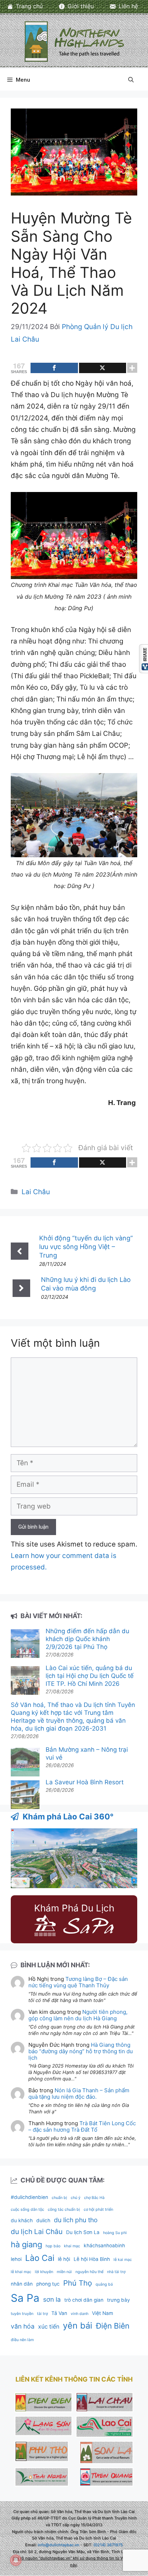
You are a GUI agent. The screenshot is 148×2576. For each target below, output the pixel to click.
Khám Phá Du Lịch (74, 1908)
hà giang (26, 2244)
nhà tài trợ (116, 2272)
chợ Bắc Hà (94, 2198)
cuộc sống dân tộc (27, 2210)
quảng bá (104, 2284)
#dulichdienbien (29, 2197)
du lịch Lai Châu (37, 2232)
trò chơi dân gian (84, 2300)
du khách (22, 2220)
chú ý (76, 2198)
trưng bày (119, 2300)
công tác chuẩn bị (64, 2210)
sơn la (52, 2299)
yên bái (78, 2326)
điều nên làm (22, 2340)
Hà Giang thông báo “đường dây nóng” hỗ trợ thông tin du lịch (81, 2051)
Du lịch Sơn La (83, 2232)
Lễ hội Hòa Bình (92, 2259)
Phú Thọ (78, 2283)
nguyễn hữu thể (89, 2272)
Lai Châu (36, 1192)
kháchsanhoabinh (104, 2245)
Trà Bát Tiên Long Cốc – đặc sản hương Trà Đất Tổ (82, 2126)
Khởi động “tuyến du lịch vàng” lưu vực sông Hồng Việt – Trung (86, 1247)
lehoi (16, 2259)
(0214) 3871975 (108, 2545)
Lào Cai (40, 2258)
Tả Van (59, 2313)
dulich (43, 2220)
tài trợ (42, 2314)
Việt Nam (103, 2313)
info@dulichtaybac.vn (59, 2545)
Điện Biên (113, 2326)
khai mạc (72, 2246)
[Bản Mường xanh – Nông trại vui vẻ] (25, 1763)
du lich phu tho (76, 2220)
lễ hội (64, 2259)
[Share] (54, 368)
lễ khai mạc (21, 2272)
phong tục (48, 2284)
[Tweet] (103, 368)
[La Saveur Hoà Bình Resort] (25, 1796)
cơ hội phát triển (98, 2210)
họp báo (53, 2246)
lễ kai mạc (123, 2260)
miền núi (64, 2272)
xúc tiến (49, 2327)
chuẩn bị (59, 2198)
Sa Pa (25, 2298)
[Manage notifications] (16, 2560)
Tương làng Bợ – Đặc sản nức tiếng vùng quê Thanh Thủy (78, 1982)
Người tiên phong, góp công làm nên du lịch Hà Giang (78, 2015)
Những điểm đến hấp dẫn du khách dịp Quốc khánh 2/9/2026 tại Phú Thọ (87, 1639)
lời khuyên (44, 2272)
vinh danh (80, 2314)
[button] (131, 80)
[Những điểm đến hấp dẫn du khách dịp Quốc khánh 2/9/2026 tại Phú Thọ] (25, 1644)
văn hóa (23, 2326)
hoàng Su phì (115, 2233)
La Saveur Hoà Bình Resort (85, 1782)
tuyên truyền (22, 2314)
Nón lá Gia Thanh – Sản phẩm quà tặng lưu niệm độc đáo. (79, 2093)
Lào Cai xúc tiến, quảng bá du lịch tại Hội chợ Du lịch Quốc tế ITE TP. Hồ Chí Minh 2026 (90, 1676)
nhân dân (22, 2284)
